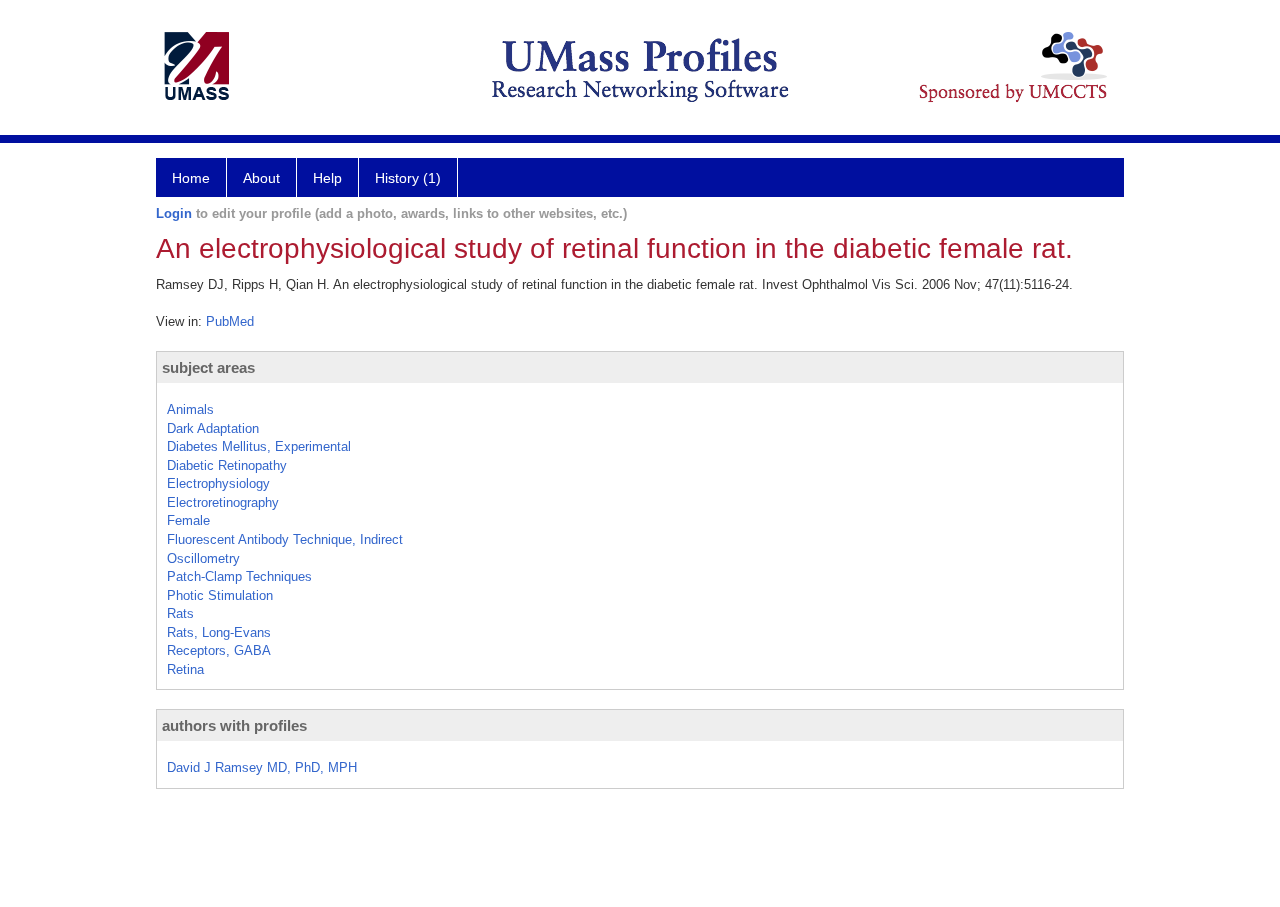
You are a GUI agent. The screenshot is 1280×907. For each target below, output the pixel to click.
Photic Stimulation (220, 595)
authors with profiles (234, 725)
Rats (180, 613)
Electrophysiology (218, 483)
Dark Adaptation (213, 428)
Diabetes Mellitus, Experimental (259, 446)
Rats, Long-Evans (219, 632)
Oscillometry (203, 558)
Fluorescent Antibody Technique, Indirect (285, 539)
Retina (185, 669)
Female (188, 520)
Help (327, 178)
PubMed (230, 321)
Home (191, 178)
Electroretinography (223, 502)
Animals (190, 409)
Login (174, 213)
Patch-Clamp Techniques (239, 576)
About (261, 178)
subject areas (208, 367)
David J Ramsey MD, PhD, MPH (262, 767)
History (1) (408, 178)
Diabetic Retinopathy (227, 465)
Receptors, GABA (219, 650)
